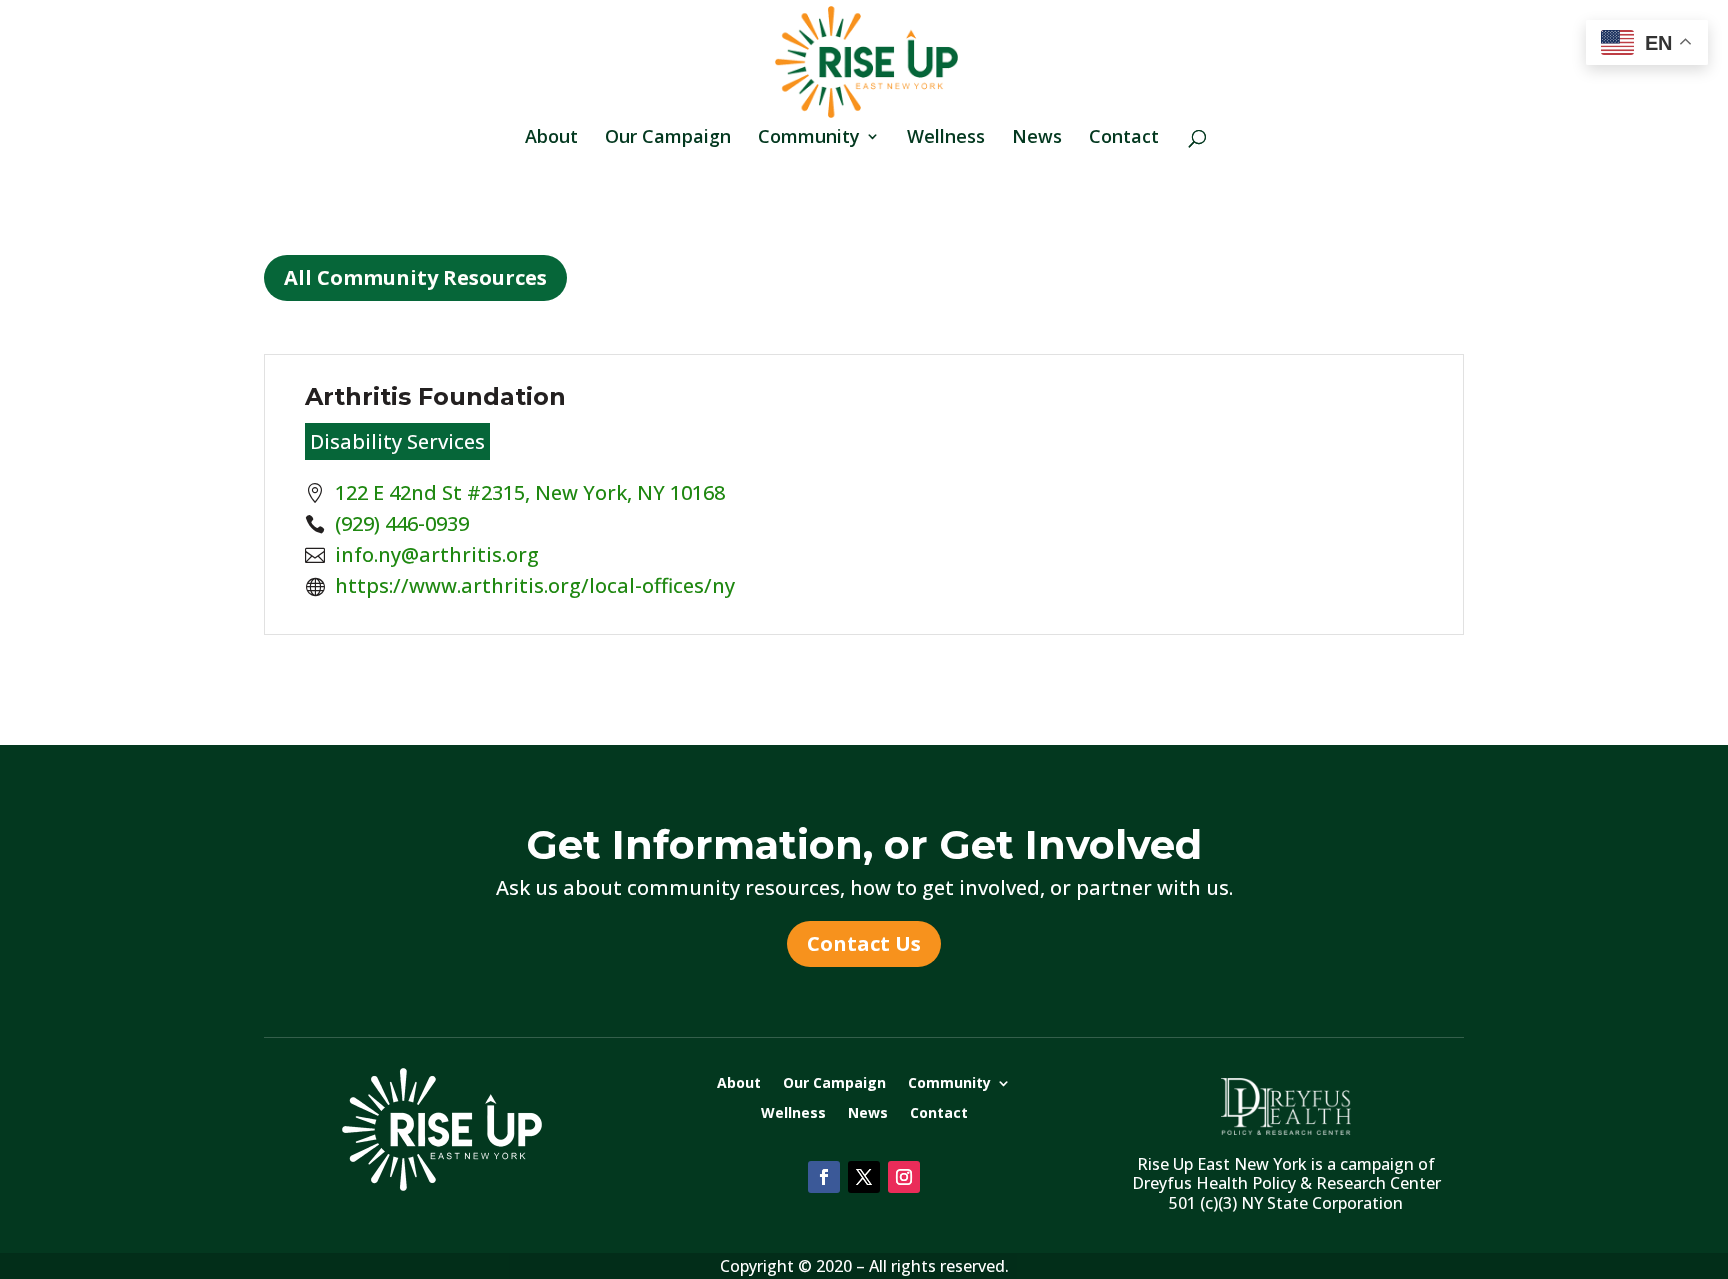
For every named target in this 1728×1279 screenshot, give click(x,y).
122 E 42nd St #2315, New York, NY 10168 (530, 492)
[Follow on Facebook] (824, 1177)
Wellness (946, 138)
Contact (1124, 138)
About (551, 138)
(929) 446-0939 (402, 523)
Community (809, 138)
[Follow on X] (864, 1177)
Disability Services (397, 441)
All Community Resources (415, 277)
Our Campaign (668, 138)
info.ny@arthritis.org (437, 554)
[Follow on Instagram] (904, 1177)
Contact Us (864, 943)
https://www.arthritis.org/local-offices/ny (535, 585)
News (1037, 138)
